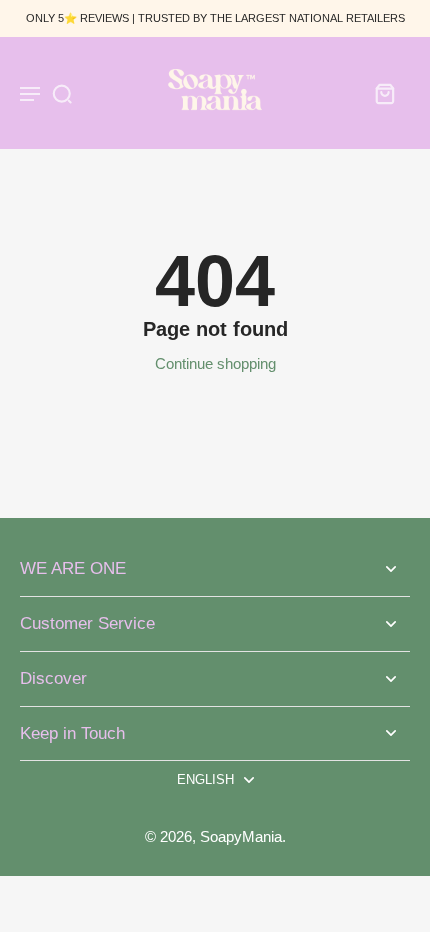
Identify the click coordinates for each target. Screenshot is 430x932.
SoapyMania (241, 836)
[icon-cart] (384, 93)
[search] (62, 93)
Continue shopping (215, 363)
